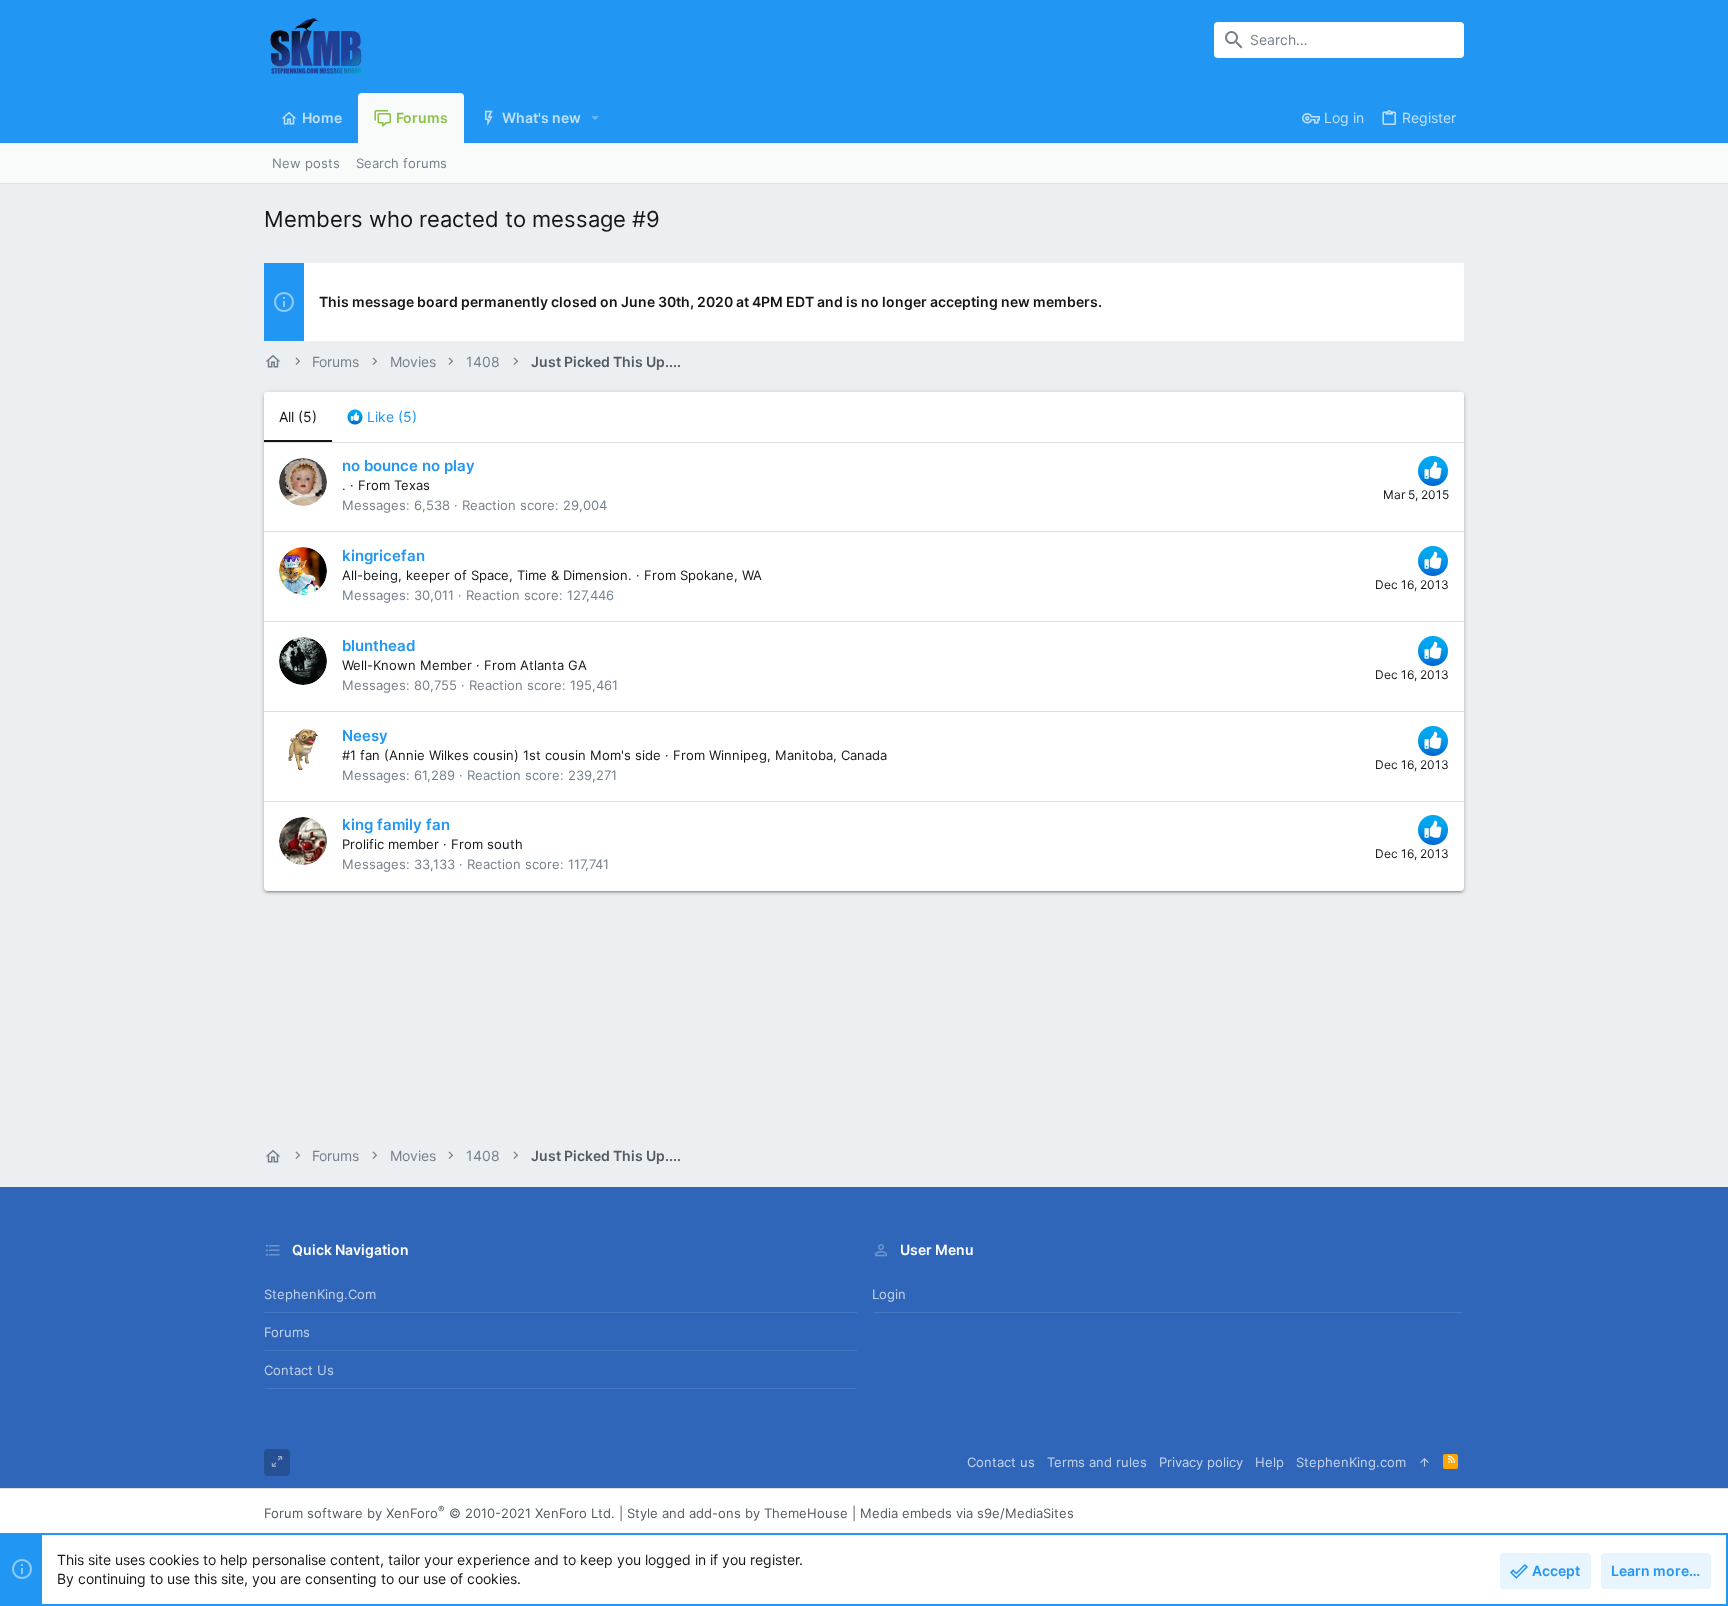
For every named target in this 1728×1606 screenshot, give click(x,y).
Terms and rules (1097, 1462)
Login (889, 1294)
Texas (412, 485)
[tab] (382, 417)
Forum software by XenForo (439, 1513)
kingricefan (383, 555)
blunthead (378, 645)
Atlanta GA (553, 665)
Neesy (365, 735)
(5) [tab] (298, 416)
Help (1269, 1462)
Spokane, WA (721, 575)
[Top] (1424, 1462)
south (505, 844)
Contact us (299, 1370)
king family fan (396, 824)
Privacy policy (1201, 1462)
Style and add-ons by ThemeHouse (737, 1513)
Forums (287, 1332)
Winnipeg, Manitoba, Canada (798, 755)
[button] (595, 118)
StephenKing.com (320, 1294)
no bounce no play (408, 465)
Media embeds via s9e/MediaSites (967, 1513)
